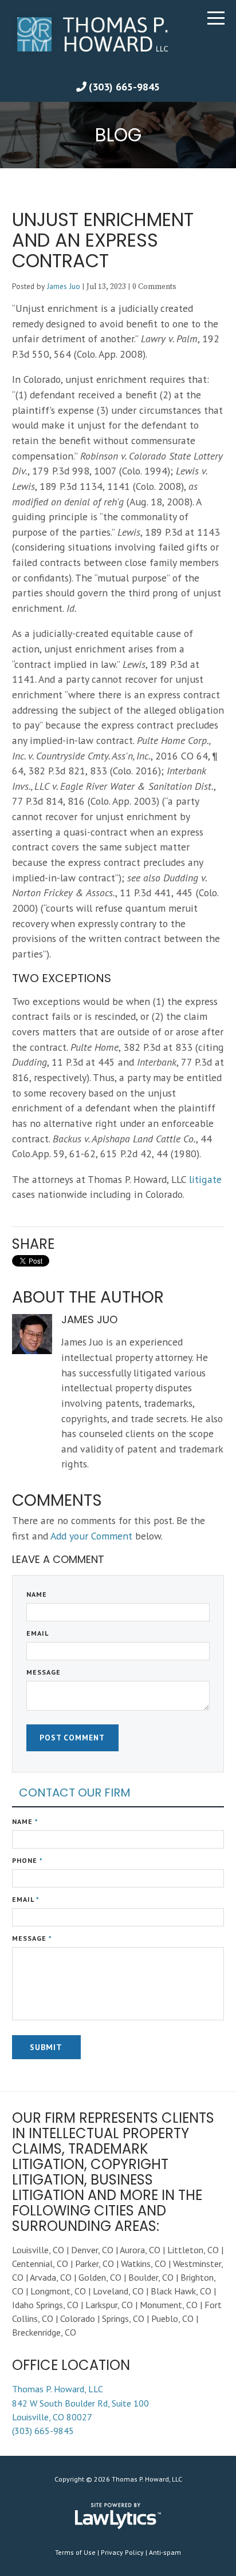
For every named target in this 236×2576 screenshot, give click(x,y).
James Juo (64, 286)
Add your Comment (91, 1536)
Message (44, 1672)
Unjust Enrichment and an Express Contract (103, 240)
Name (37, 1594)
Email (38, 1633)
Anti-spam (165, 2552)
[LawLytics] (118, 2516)
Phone (27, 1860)
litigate (205, 1179)
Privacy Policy (122, 2552)
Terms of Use (75, 2552)
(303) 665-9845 (124, 87)
